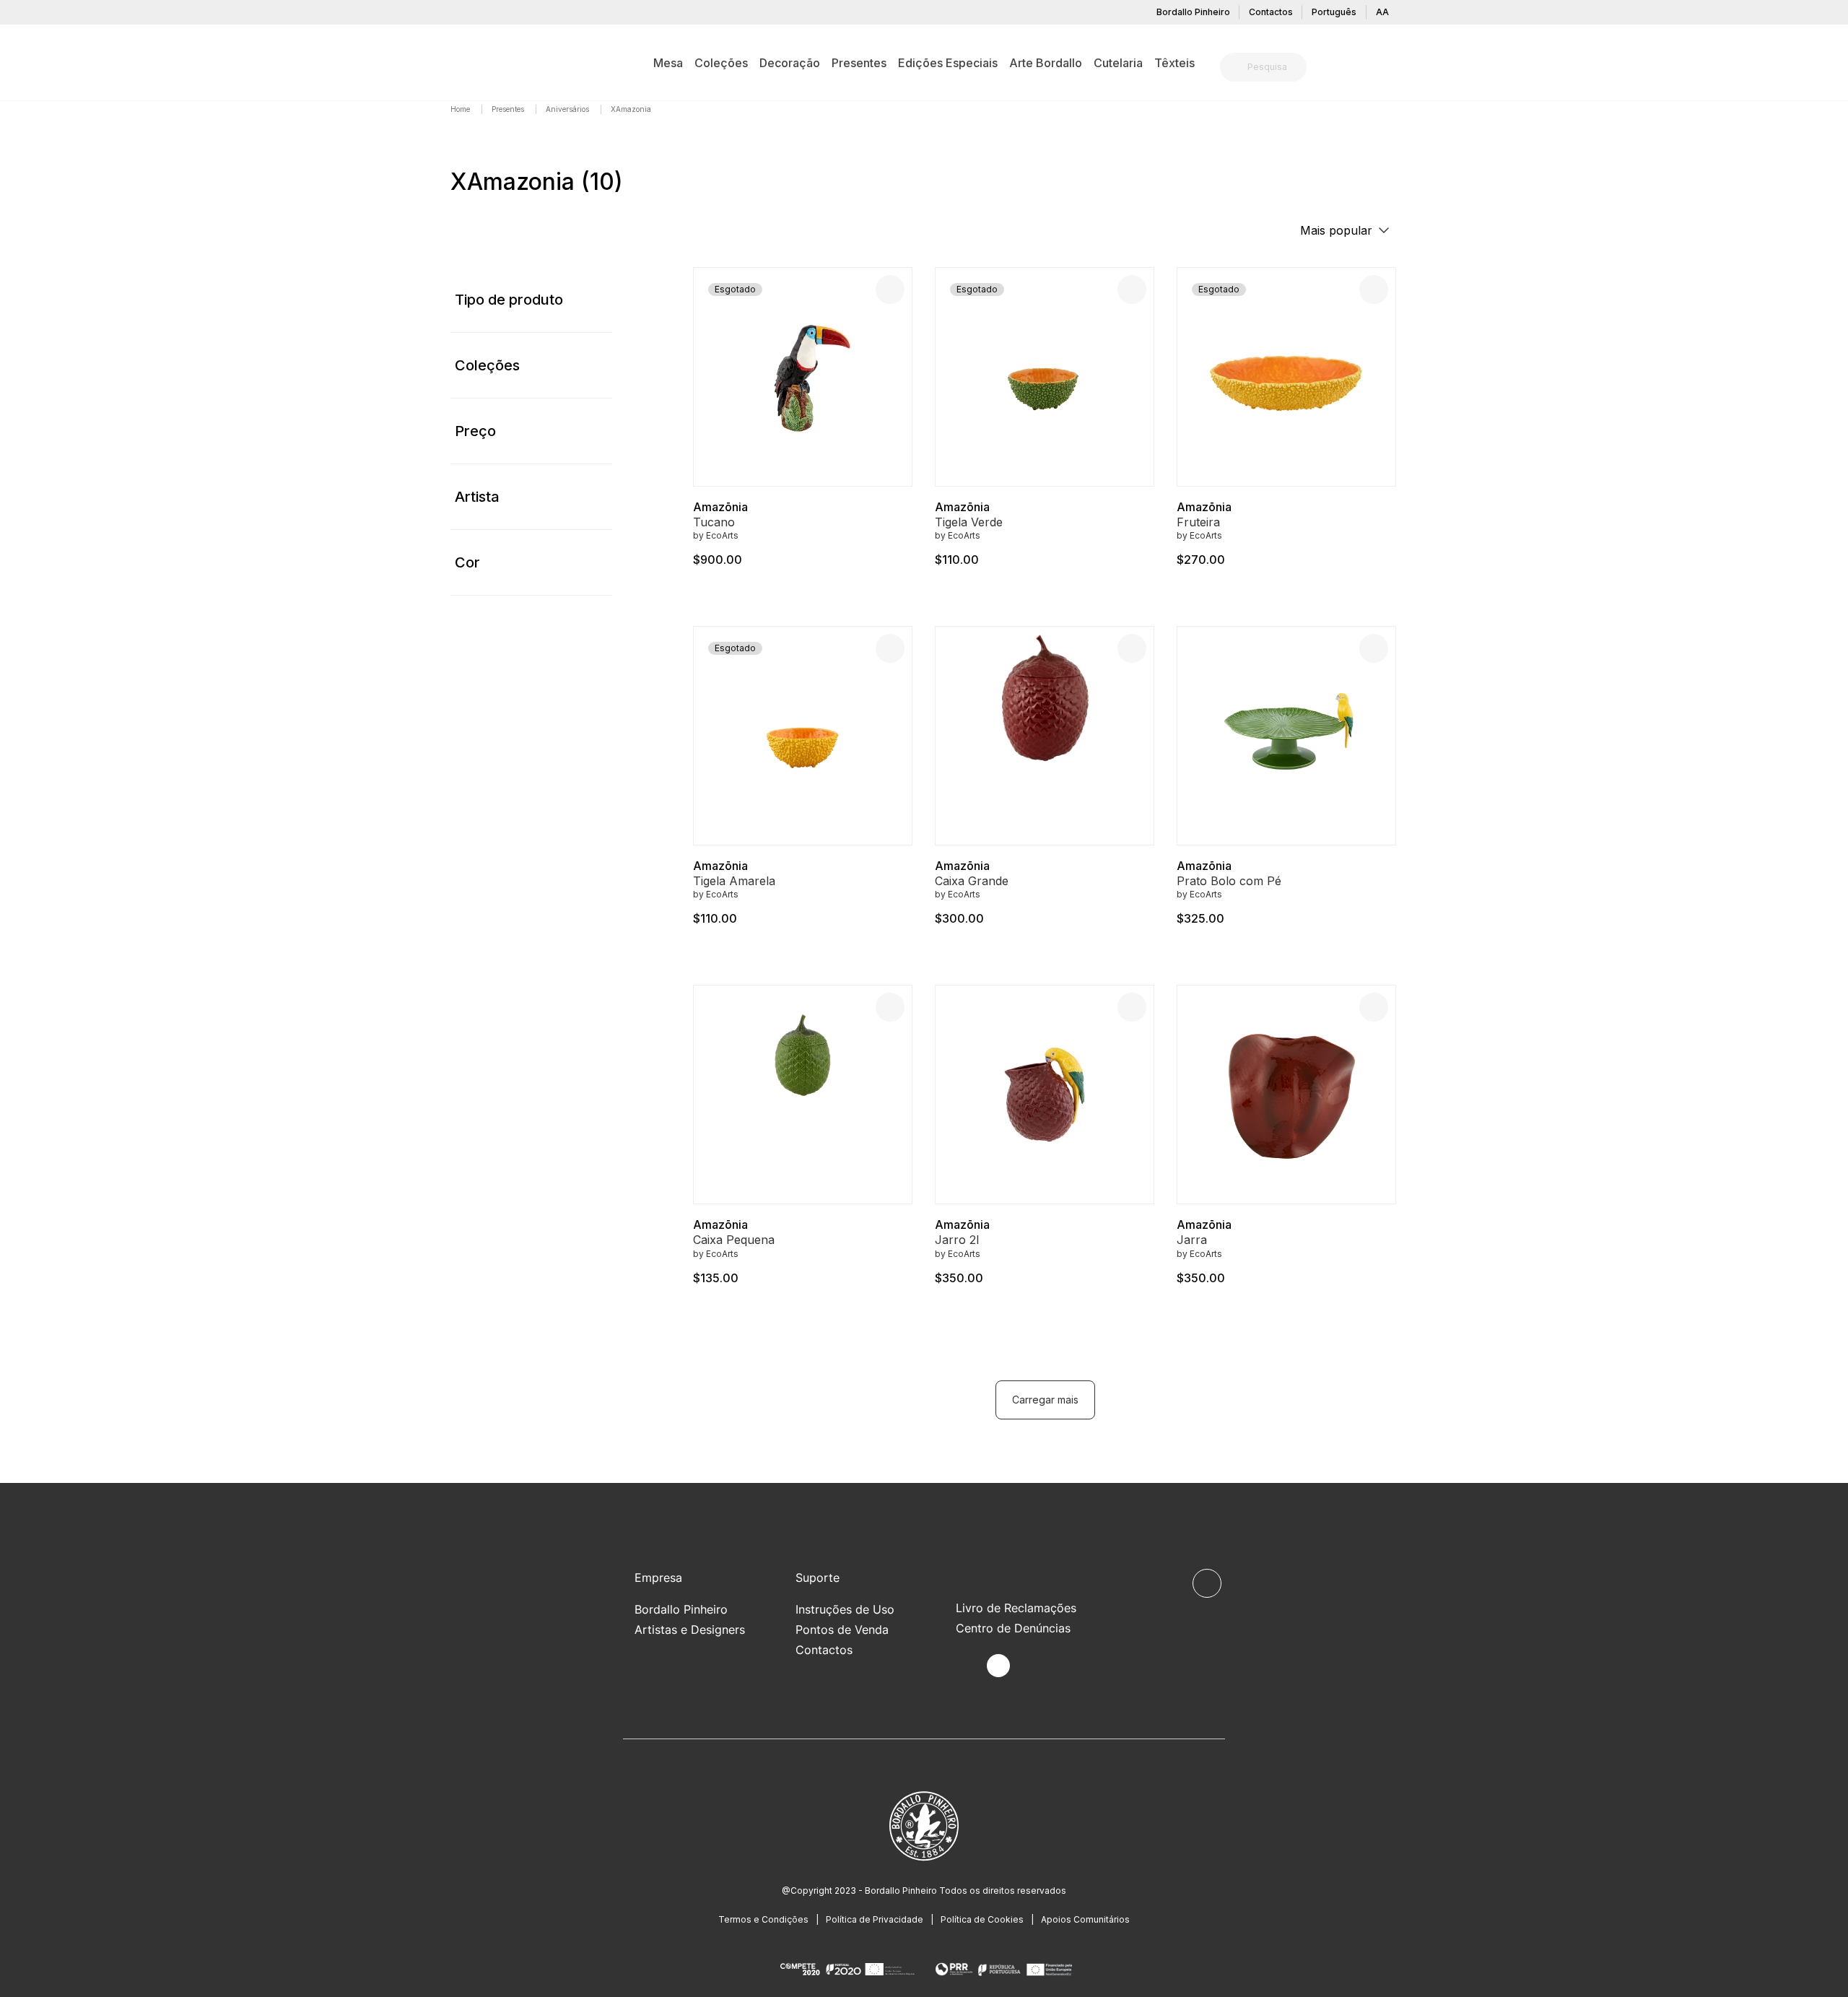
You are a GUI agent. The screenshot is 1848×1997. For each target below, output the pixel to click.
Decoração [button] (790, 63)
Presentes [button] (859, 63)
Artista (477, 497)
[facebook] (965, 1666)
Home (461, 109)
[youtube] (1032, 1666)
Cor (467, 562)
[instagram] (998, 1666)
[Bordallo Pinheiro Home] (473, 62)
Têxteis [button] (1174, 63)
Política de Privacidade (875, 1919)
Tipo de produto (509, 300)
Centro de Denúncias (1013, 1628)
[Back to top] (1207, 1583)
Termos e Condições (763, 1919)
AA (1382, 12)
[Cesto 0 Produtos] (1392, 69)
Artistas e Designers (690, 1630)
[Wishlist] (890, 290)
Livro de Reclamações (1016, 1608)
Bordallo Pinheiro (1193, 12)
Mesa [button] (668, 63)
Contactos (1271, 12)
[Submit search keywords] (1235, 67)
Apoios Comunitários (1085, 1919)
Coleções (487, 365)
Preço (475, 431)
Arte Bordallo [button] (1046, 63)
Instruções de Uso (845, 1609)
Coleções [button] (721, 63)
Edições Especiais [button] (948, 63)
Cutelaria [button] (1118, 63)
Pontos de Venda (842, 1630)
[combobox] (1272, 67)
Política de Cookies (982, 1919)
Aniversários (568, 109)
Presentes (509, 109)
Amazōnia (720, 507)
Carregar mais (1045, 1400)
